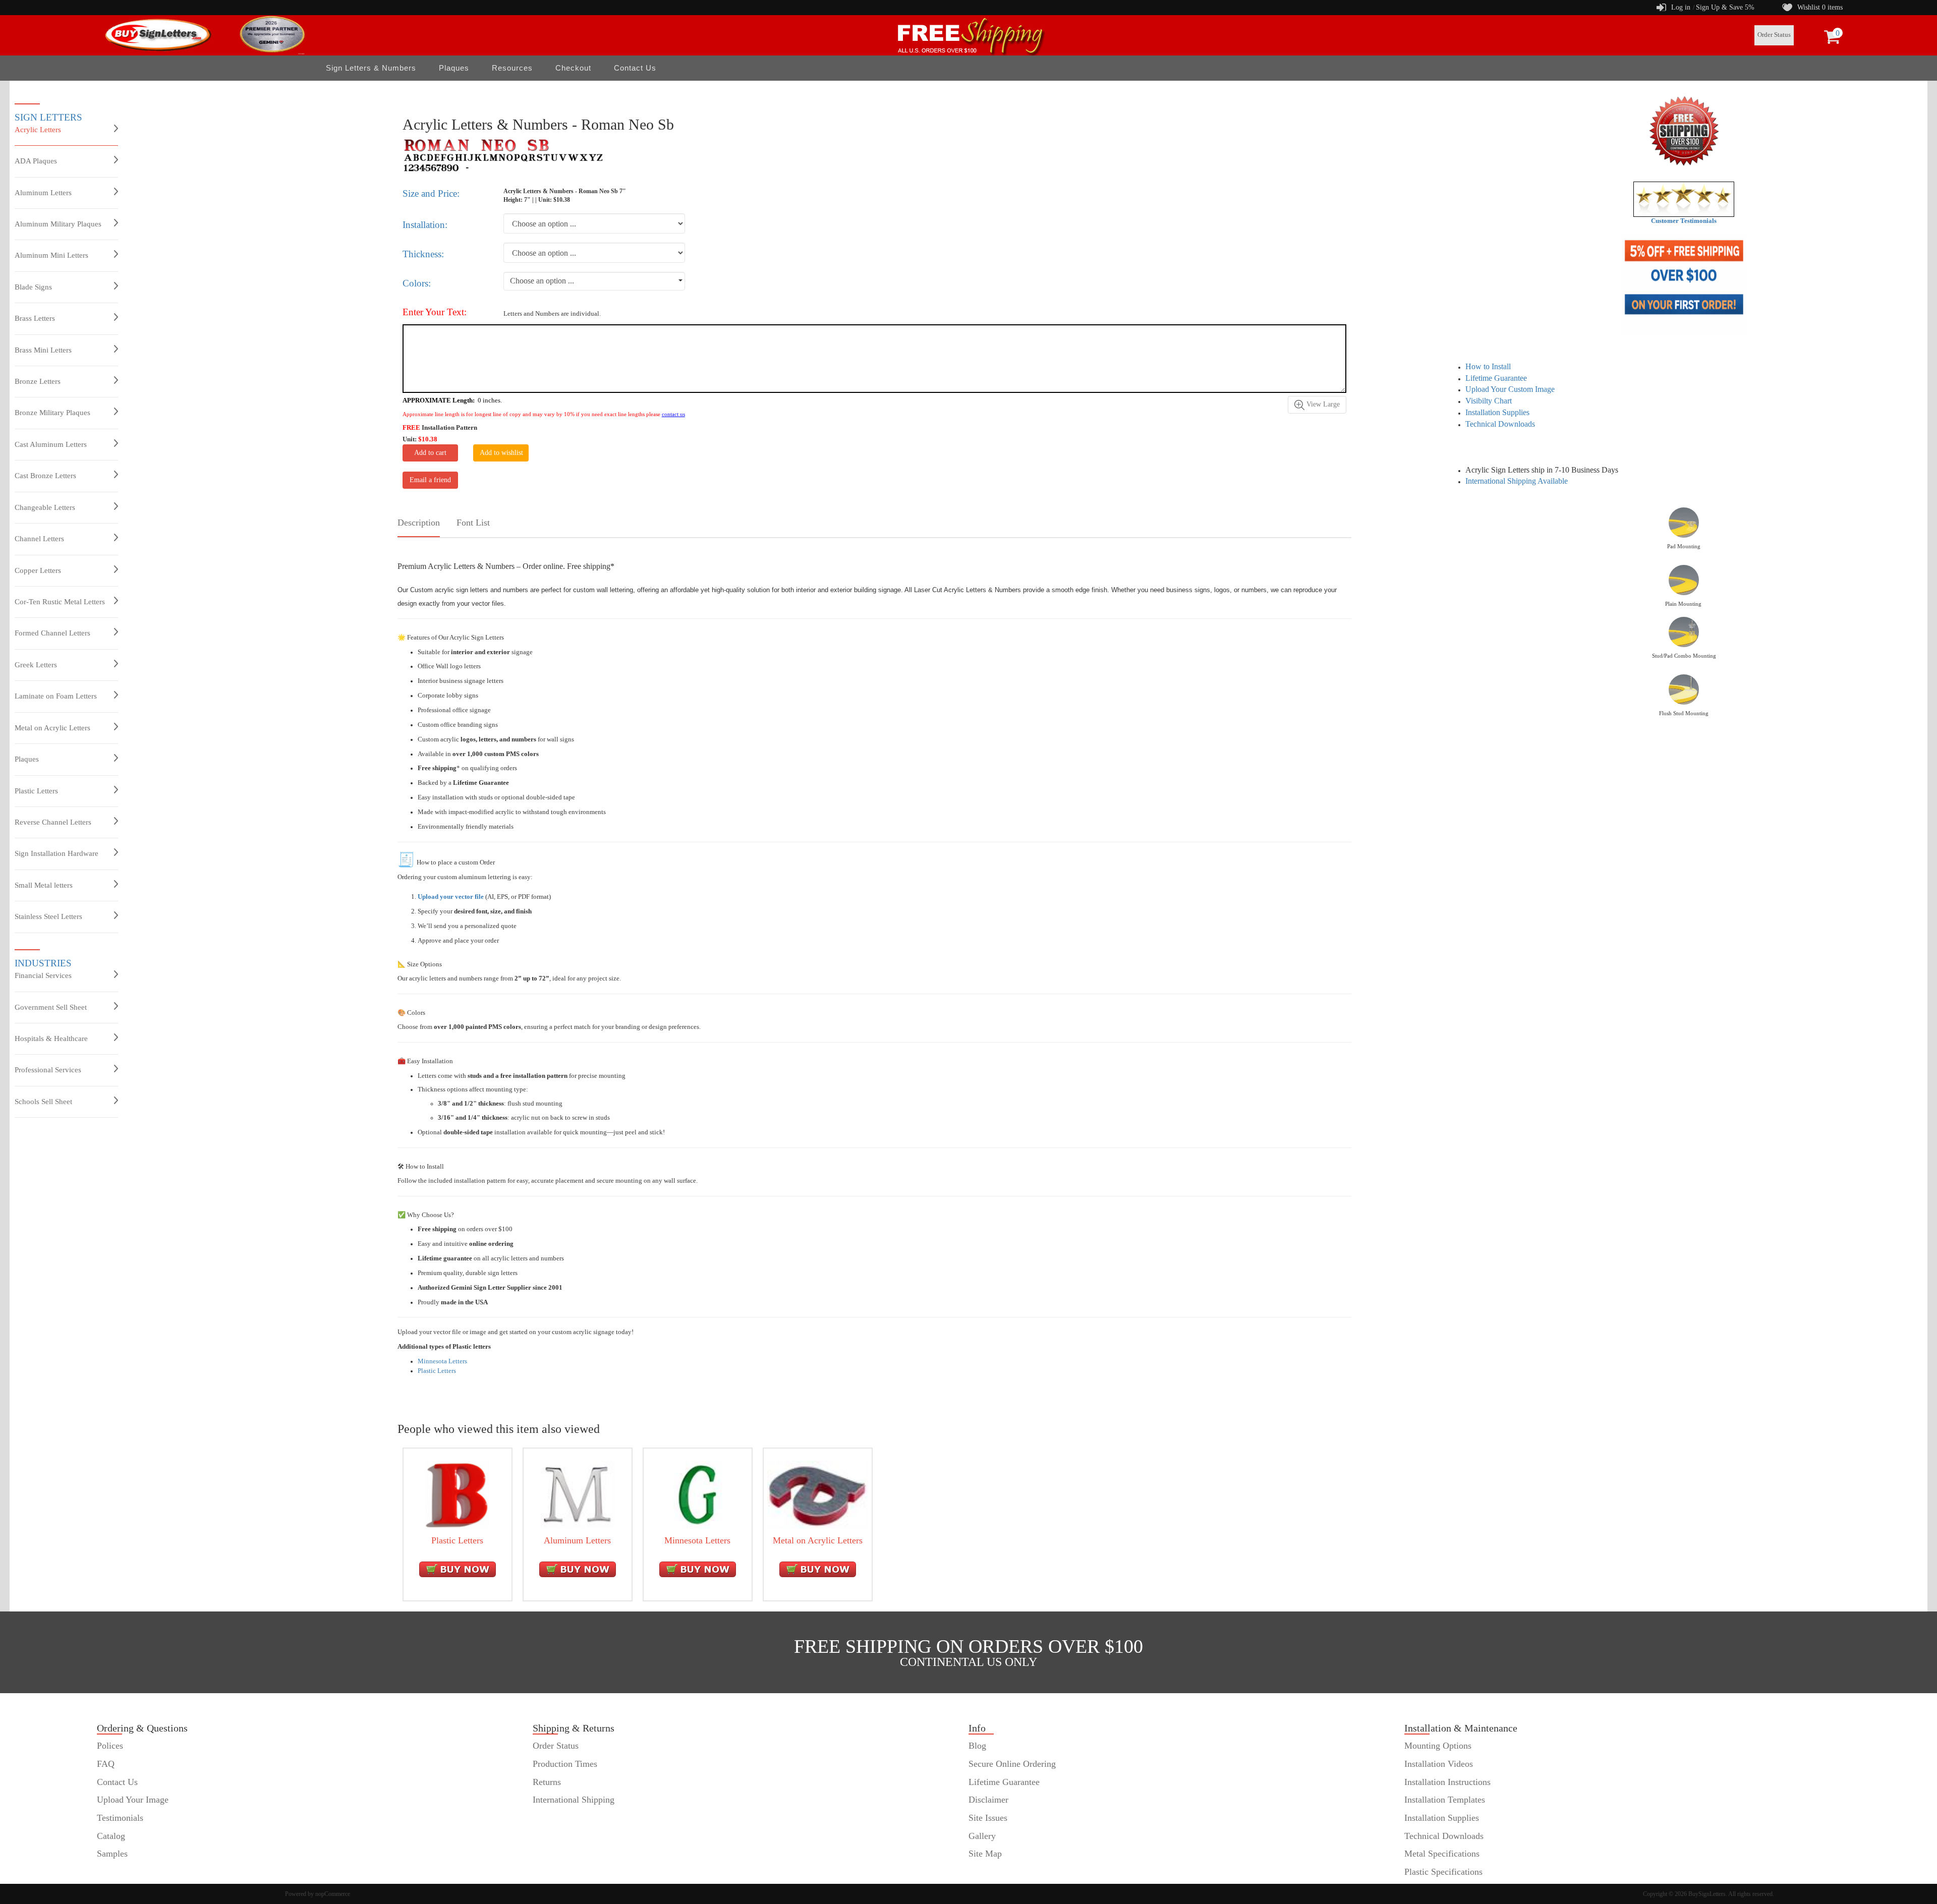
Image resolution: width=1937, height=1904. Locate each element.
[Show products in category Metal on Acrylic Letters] (818, 1494)
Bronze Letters (38, 381)
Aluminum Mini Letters (51, 255)
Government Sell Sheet (51, 1007)
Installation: (425, 225)
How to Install (1488, 366)
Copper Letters (38, 570)
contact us (673, 414)
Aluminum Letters (43, 193)
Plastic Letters (36, 791)
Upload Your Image (133, 1800)
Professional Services (48, 1070)
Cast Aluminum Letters (51, 444)
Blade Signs (33, 287)
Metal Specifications (1442, 1854)
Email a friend (430, 480)
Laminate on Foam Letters (56, 696)
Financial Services (43, 975)
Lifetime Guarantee (1496, 378)
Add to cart (430, 453)
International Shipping (574, 1800)
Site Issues (988, 1818)
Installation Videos (1439, 1764)
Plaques (27, 759)
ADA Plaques (36, 161)
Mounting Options (1438, 1746)
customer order (124, 1872)
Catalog (111, 1836)
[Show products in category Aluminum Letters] (578, 1494)
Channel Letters (39, 539)
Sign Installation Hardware (56, 853)
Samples (112, 1854)
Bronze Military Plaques (52, 413)
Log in (1681, 7)
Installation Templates (1445, 1800)
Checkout (573, 68)
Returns (547, 1782)
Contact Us (635, 68)
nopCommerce (333, 1894)
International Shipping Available (1517, 481)
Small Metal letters (44, 885)
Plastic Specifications (1443, 1872)
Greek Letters (36, 665)
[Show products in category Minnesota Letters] (698, 1494)
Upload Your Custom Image (1510, 389)
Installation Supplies (1497, 412)
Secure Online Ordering (1012, 1764)
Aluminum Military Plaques (58, 224)
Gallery (982, 1836)
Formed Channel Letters (52, 633)
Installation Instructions (1447, 1782)
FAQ (106, 1764)
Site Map (985, 1854)
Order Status (1774, 35)
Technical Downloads (1500, 424)
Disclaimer (988, 1800)
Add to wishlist (501, 453)
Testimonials (120, 1818)
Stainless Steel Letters (48, 916)
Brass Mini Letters (43, 350)
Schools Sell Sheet (43, 1102)
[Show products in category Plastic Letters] (457, 1494)
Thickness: (423, 254)
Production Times (565, 1764)
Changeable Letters (45, 507)
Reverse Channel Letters (53, 822)
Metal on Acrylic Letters (52, 728)
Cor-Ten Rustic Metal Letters (60, 602)
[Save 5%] (1684, 285)
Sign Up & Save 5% (1725, 7)
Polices (110, 1746)
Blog (977, 1746)
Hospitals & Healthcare (51, 1038)
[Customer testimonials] (1684, 199)
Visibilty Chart (1489, 401)
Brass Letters (35, 318)
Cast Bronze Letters (45, 476)
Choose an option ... (542, 281)
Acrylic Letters (38, 130)
